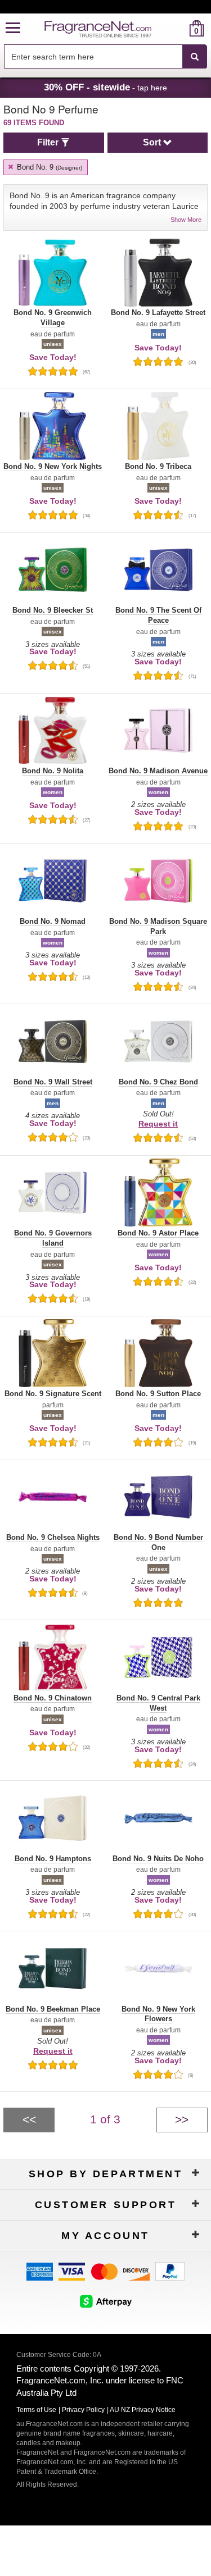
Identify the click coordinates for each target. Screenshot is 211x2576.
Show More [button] (186, 220)
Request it (158, 1124)
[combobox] (105, 57)
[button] (13, 28)
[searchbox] (93, 56)
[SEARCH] (195, 57)
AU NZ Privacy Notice (143, 2410)
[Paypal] (170, 2271)
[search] (179, 28)
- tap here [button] (105, 87)
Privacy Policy (83, 2410)
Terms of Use (36, 2410)
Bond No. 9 (48, 167)
